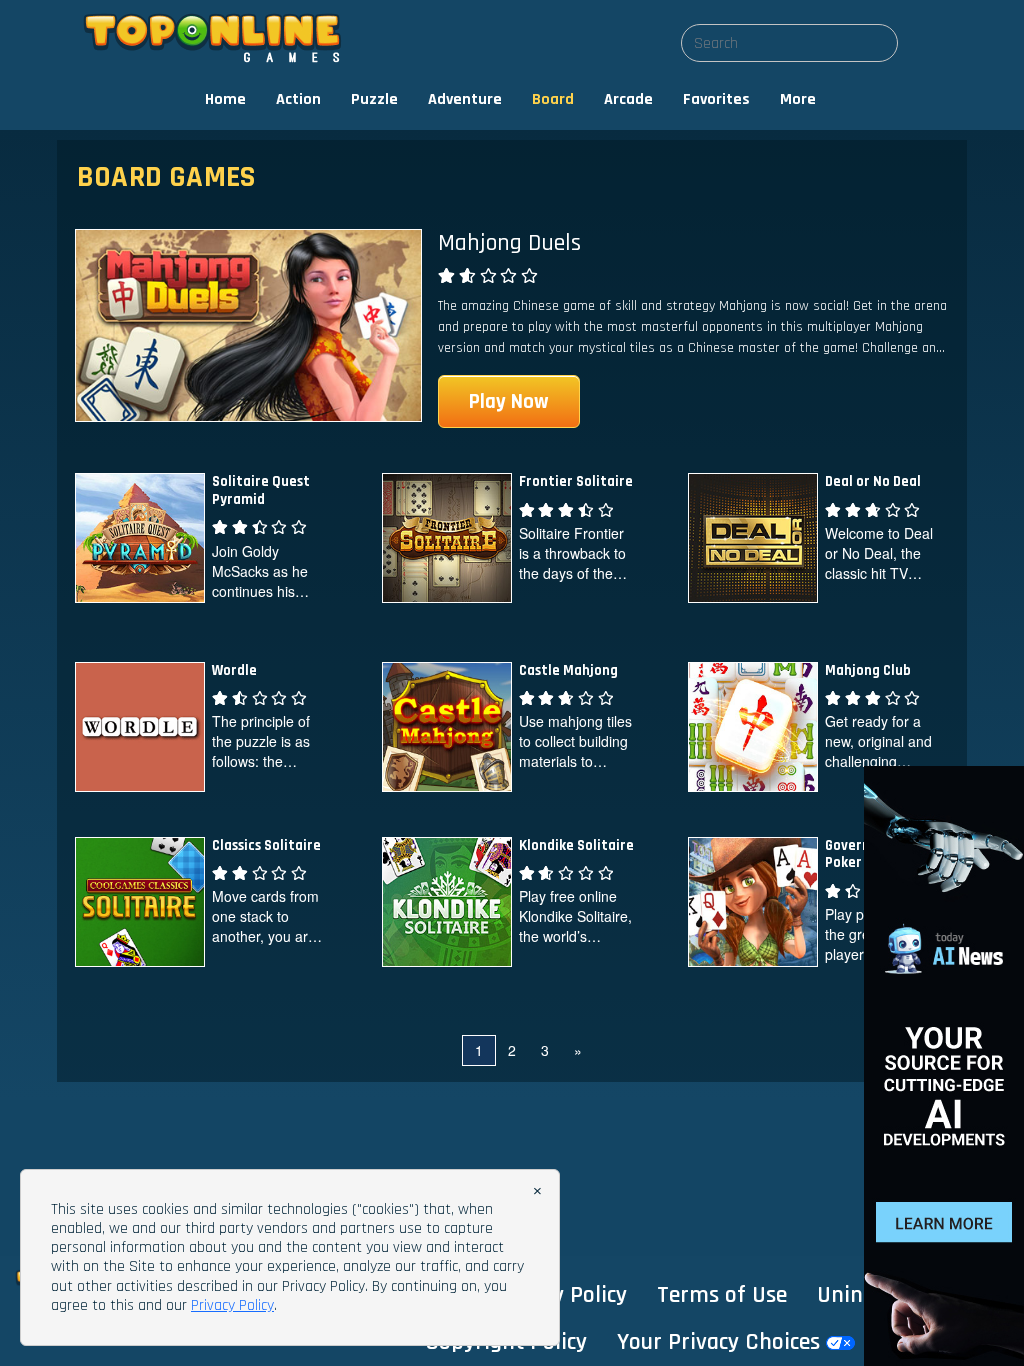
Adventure (465, 99)
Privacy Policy (560, 1295)
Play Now (509, 401)
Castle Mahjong (568, 670)
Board (553, 99)
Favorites (716, 99)
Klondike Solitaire (576, 845)
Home (225, 99)
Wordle (234, 670)
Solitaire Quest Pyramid (261, 490)
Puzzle (374, 99)
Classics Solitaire (266, 845)
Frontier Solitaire (576, 481)
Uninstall (861, 1295)
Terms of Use (722, 1295)
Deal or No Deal (873, 481)
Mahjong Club (868, 670)
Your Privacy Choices (721, 1342)
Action (298, 99)
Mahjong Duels (509, 243)
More (798, 99)
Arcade (628, 99)
